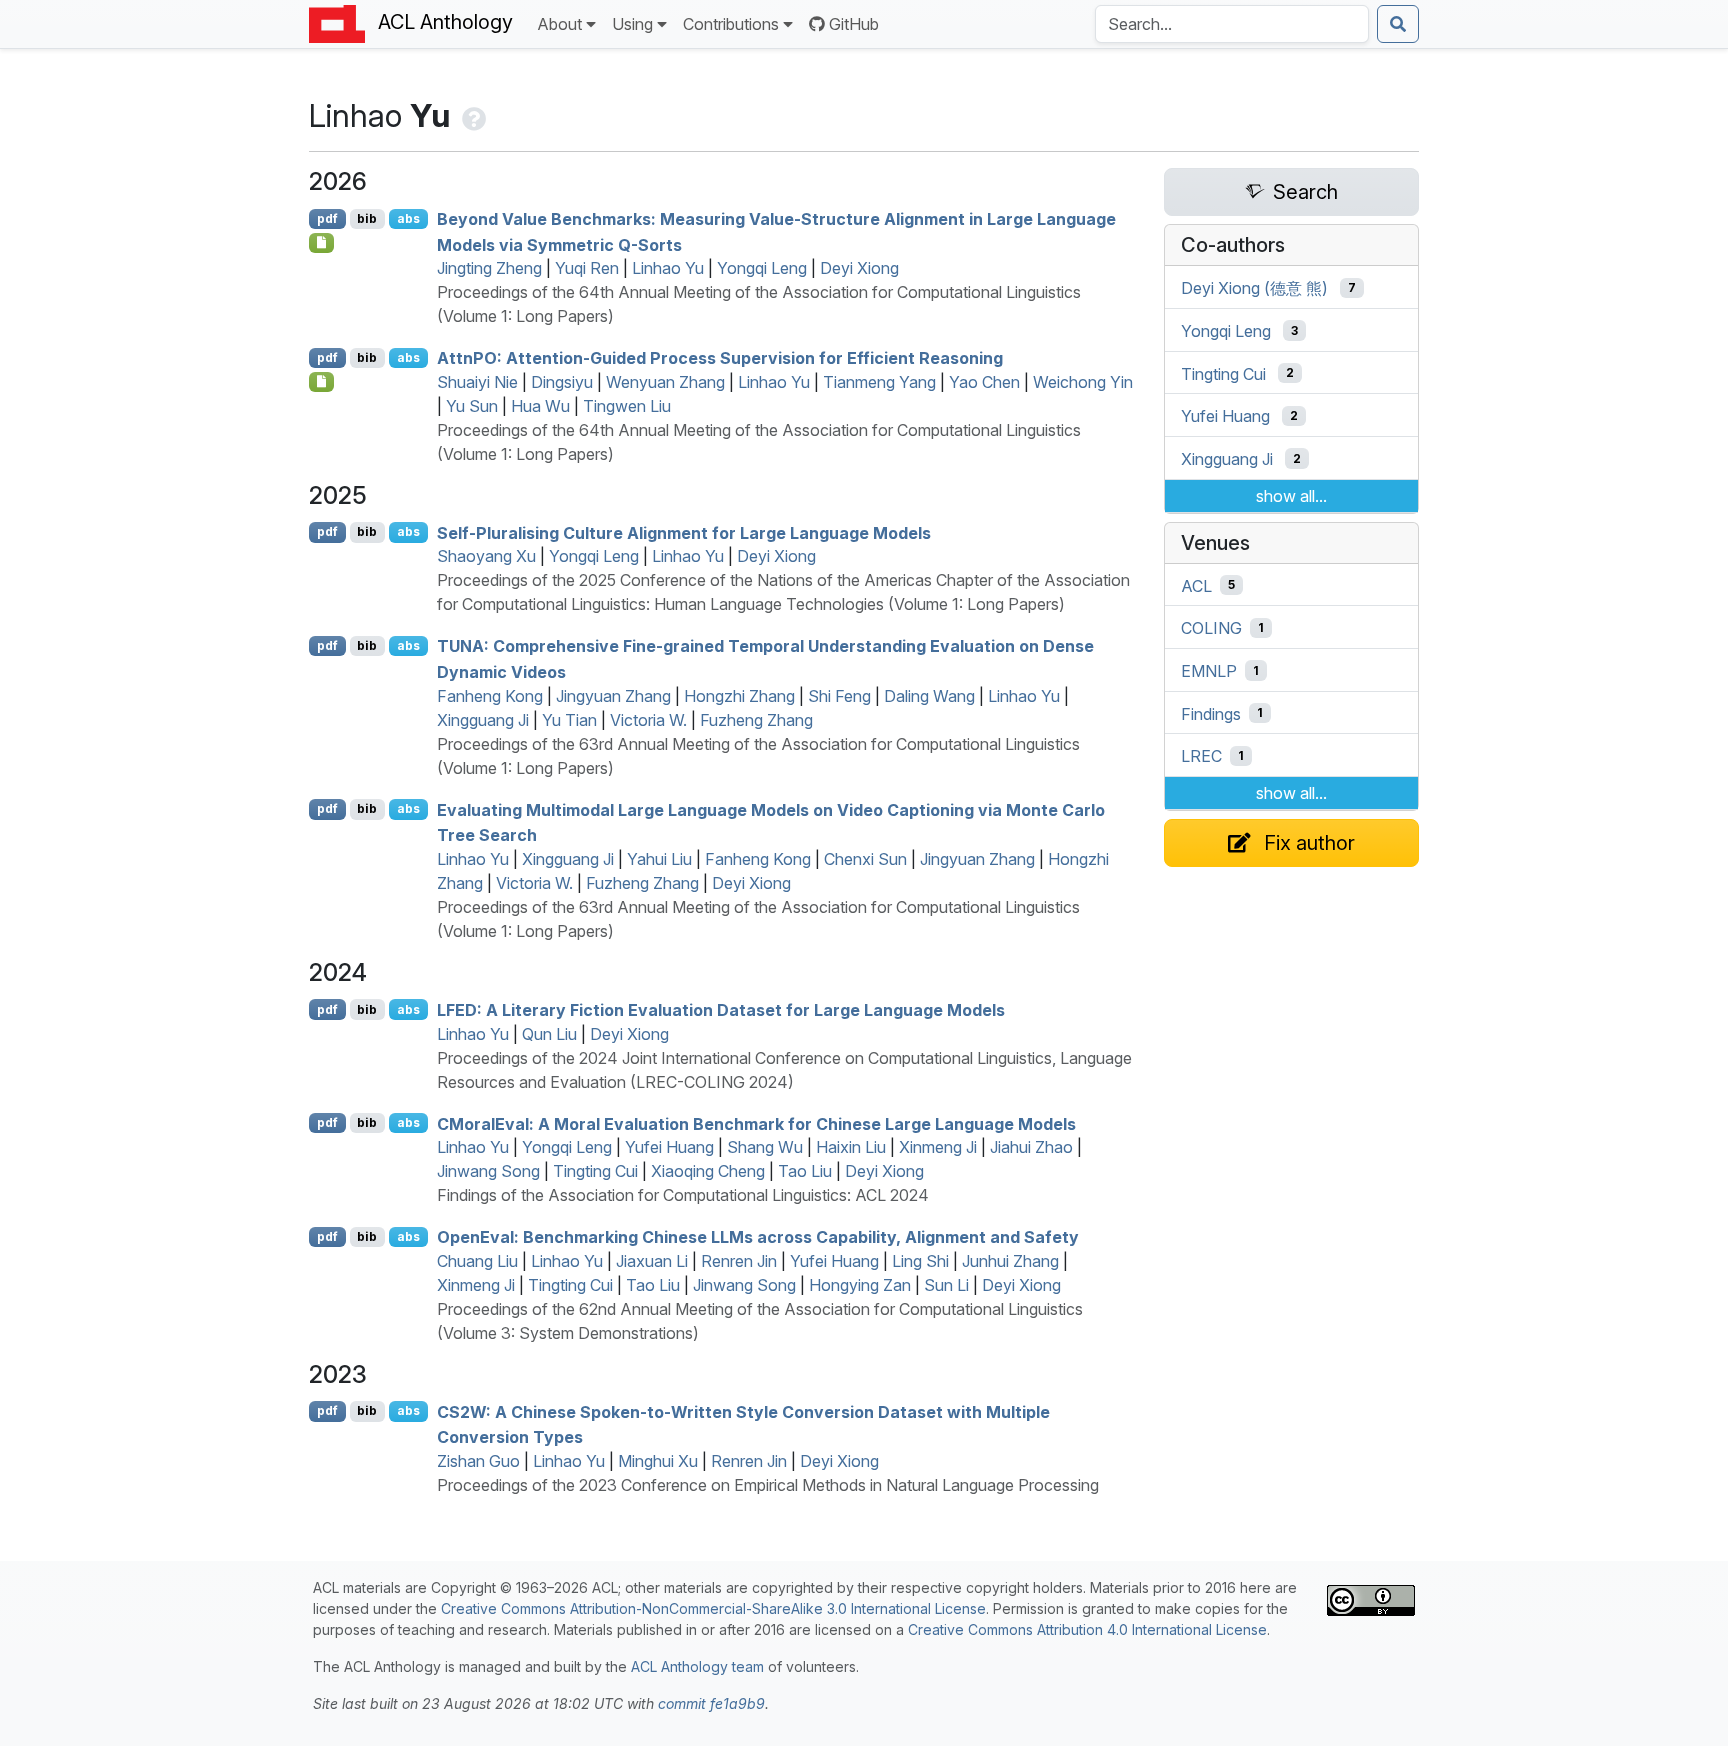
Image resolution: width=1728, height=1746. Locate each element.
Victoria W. (648, 720)
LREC (1201, 756)
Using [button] (632, 24)
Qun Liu (549, 1034)
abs (408, 218)
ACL (1196, 585)
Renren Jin (739, 1261)
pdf (327, 218)
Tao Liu (805, 1171)
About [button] (559, 24)
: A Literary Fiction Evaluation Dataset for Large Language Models (721, 1010)
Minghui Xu (658, 1461)
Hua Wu (540, 406)
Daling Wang (929, 696)
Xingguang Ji (483, 720)
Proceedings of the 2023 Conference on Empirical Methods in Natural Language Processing (768, 1485)
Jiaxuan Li (652, 1261)
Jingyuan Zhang (613, 696)
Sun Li (946, 1285)
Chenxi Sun (865, 859)
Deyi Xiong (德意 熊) (1254, 288)
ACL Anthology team (697, 1666)
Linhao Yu (668, 268)
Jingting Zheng (489, 268)
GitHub (854, 24)
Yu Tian (569, 720)
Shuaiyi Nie (477, 382)
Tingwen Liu (627, 406)
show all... (1291, 496)
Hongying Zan (860, 1285)
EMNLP (1209, 671)
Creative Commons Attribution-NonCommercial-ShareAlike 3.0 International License (713, 1608)
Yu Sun (472, 406)
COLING (1211, 628)
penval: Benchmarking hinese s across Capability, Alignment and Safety (758, 1237)
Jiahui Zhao (1031, 1147)
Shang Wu (765, 1147)
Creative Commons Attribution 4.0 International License (1087, 1629)
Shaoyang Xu (486, 556)
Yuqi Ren (587, 268)
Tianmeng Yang (879, 382)
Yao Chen (984, 382)
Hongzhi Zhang (739, 696)
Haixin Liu (851, 1147)
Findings (1211, 713)
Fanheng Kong (490, 696)
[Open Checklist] (321, 243)
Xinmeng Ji (938, 1147)
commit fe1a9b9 (711, 1703)
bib (367, 218)
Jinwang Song (488, 1171)
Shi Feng (839, 696)
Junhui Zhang (1010, 1261)
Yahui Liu (659, 859)
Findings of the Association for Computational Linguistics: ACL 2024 (683, 1195)
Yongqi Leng (762, 268)
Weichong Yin (1083, 382)
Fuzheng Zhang (756, 720)
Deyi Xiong (859, 268)
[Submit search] (1398, 24)
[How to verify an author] (472, 115)
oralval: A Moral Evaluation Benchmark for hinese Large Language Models (756, 1123)
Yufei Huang (669, 1147)
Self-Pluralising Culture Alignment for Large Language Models (684, 532)
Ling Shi (920, 1261)
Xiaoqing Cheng (708, 1171)
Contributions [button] (731, 24)
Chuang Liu (477, 1261)
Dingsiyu (562, 382)
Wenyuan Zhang (665, 382)
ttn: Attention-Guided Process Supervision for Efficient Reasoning (720, 358)
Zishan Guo (478, 1461)
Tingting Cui (595, 1171)
